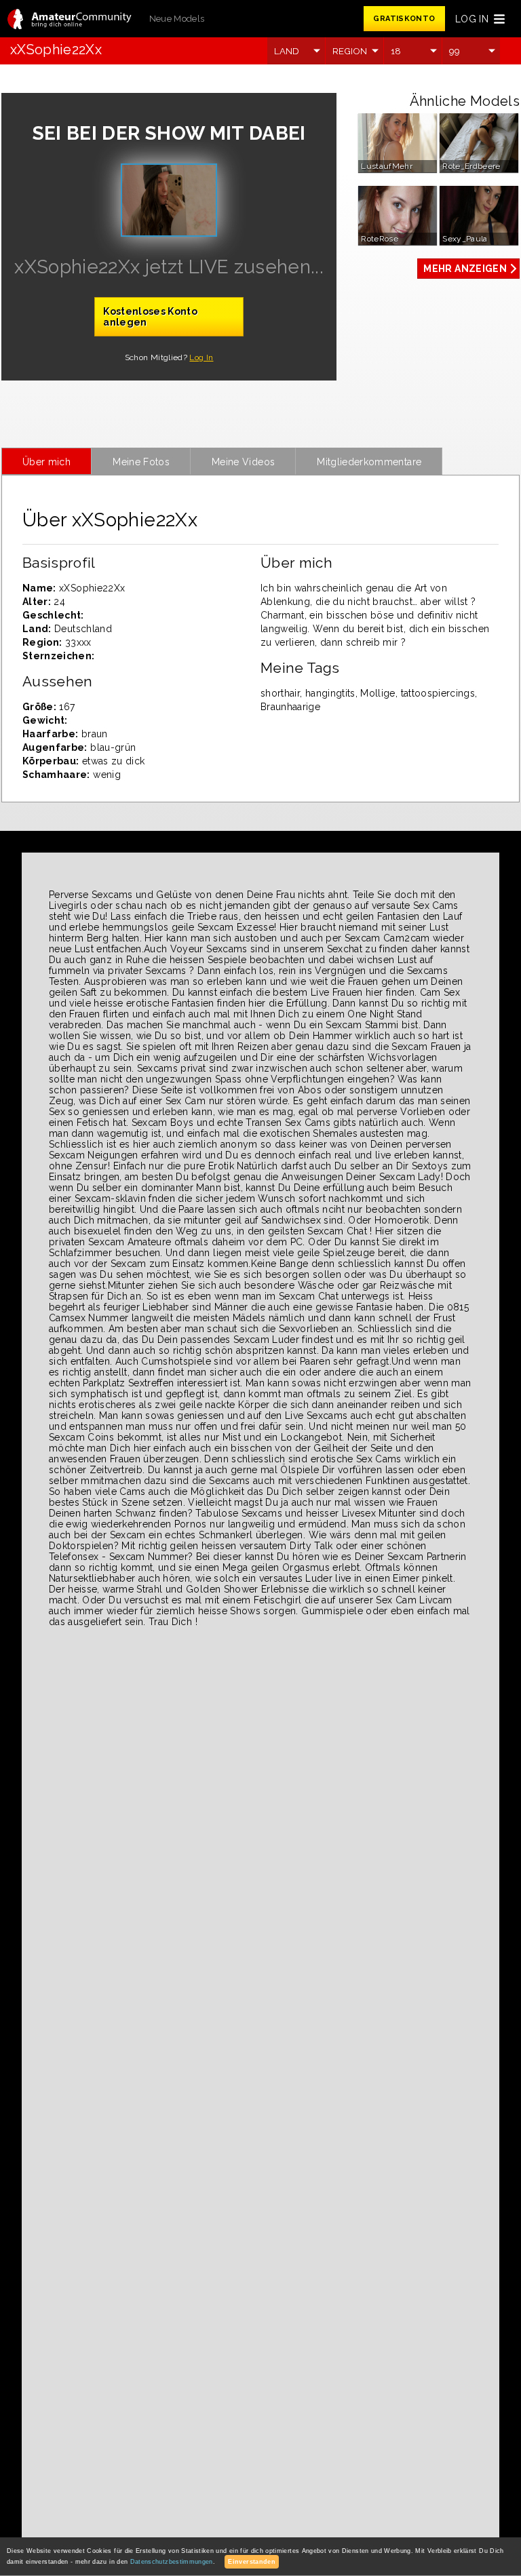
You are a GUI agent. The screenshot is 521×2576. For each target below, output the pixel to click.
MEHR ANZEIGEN (465, 269)
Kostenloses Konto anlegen (150, 317)
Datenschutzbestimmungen (172, 2562)
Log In (201, 357)
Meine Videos (243, 462)
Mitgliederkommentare (369, 462)
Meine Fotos (141, 462)
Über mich (46, 462)
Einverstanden (252, 2562)
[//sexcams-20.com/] (70, 20)
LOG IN (472, 19)
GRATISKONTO (404, 19)
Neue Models (177, 19)
